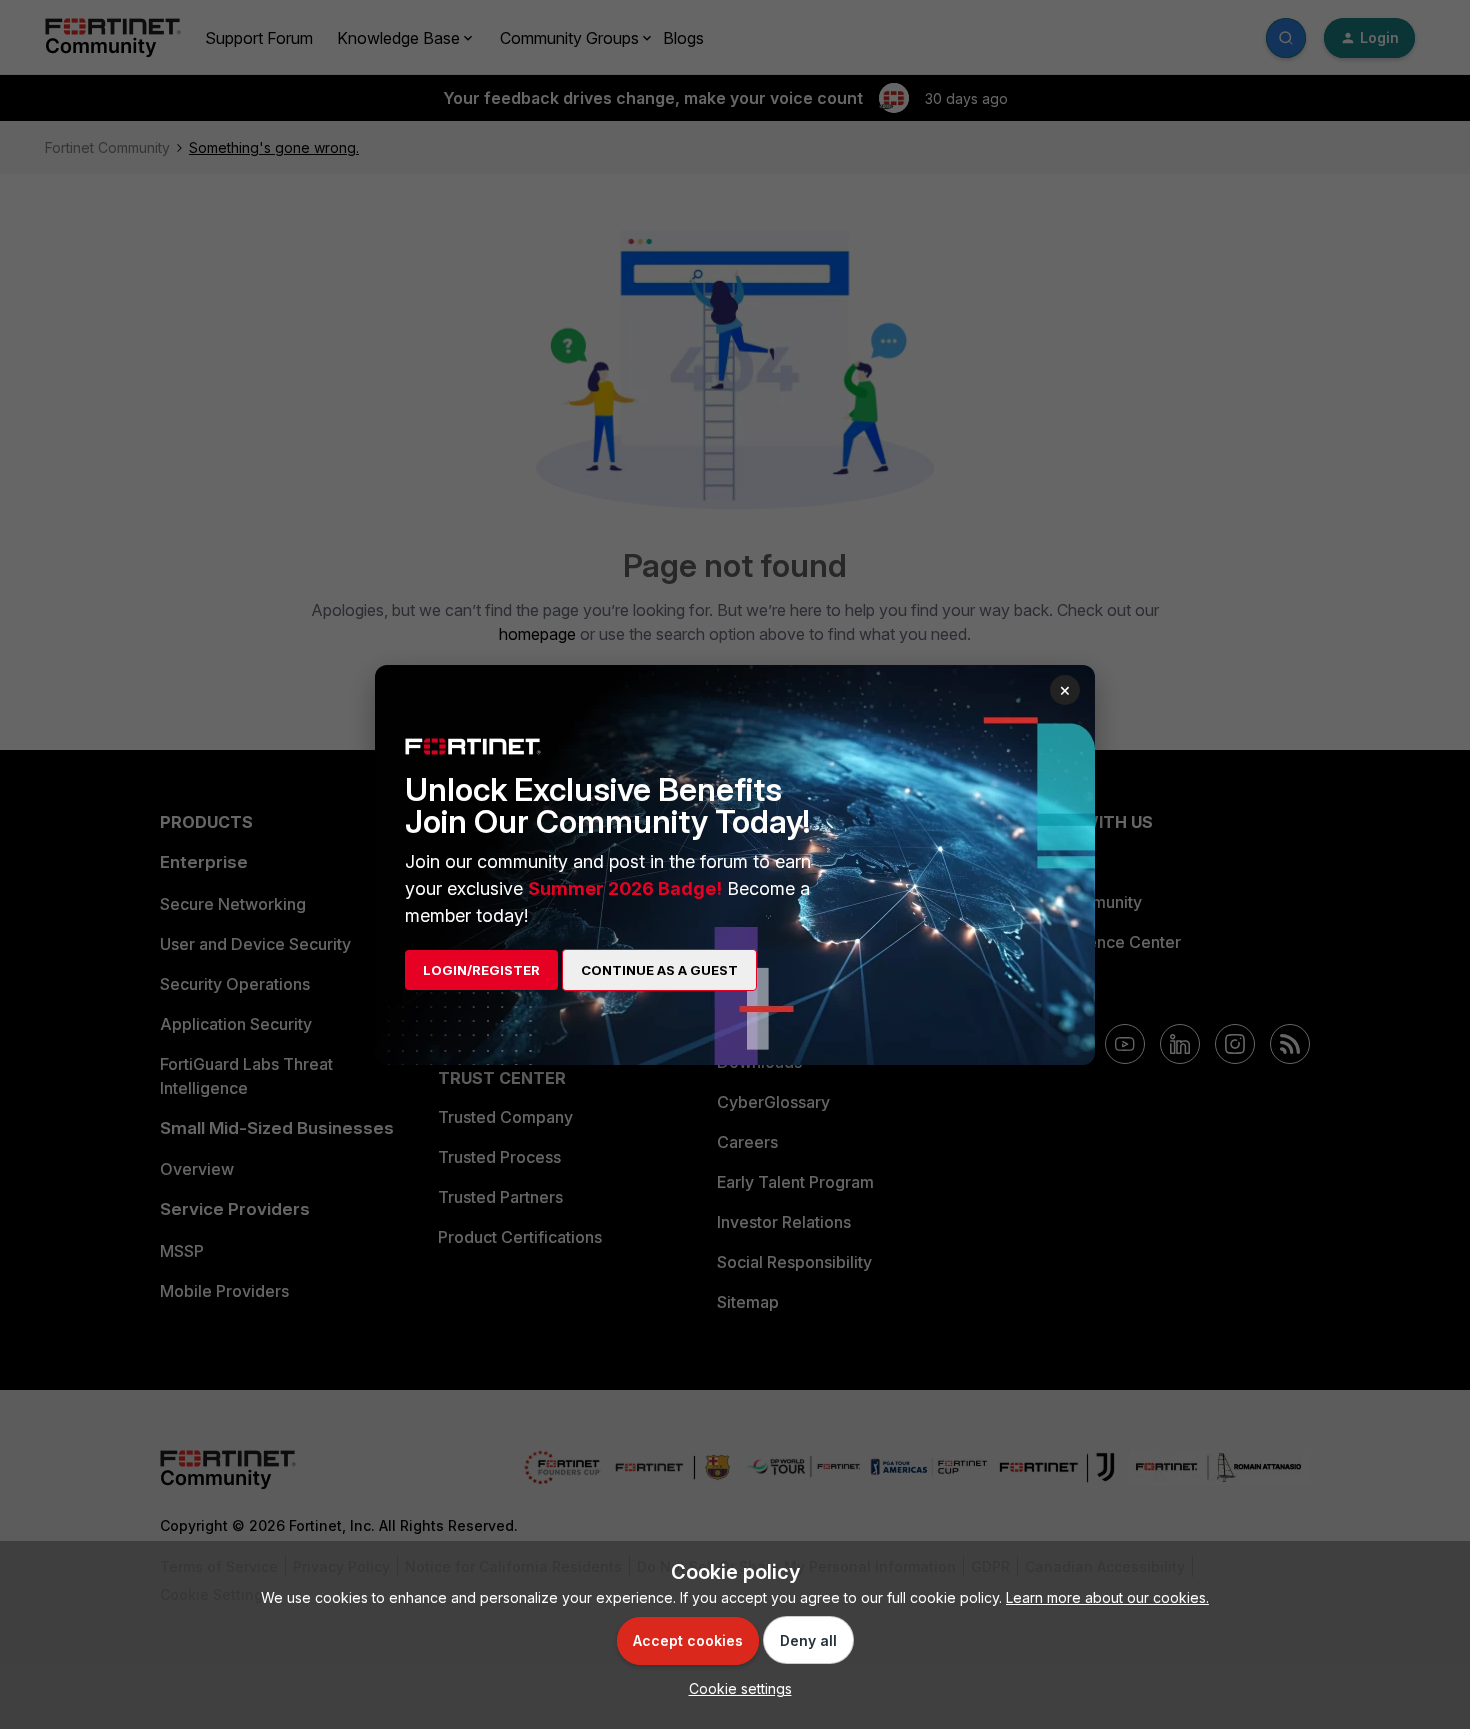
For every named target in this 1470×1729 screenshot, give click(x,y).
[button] (735, 1688)
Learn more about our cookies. (1107, 1597)
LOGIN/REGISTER (481, 970)
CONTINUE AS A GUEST (659, 970)
